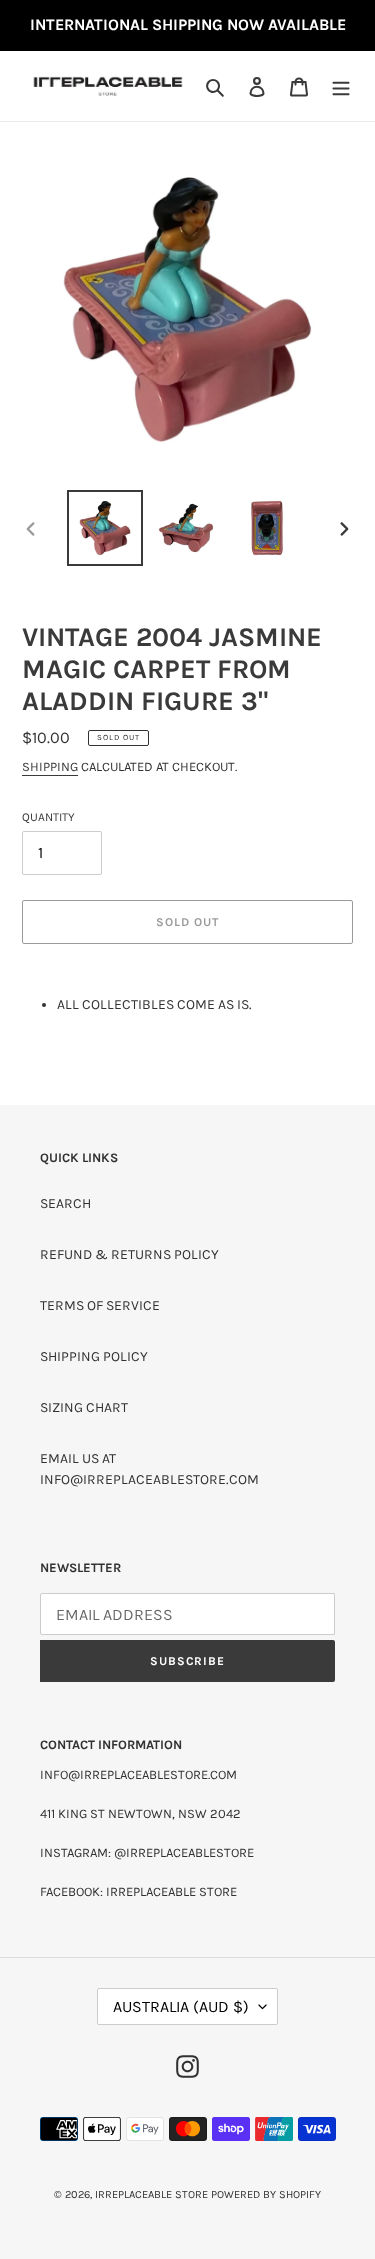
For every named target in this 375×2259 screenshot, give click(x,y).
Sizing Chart (84, 1407)
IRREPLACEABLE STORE (151, 2194)
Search (65, 1203)
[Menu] (341, 86)
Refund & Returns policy (129, 1254)
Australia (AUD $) (181, 2006)
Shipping (50, 766)
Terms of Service (100, 1305)
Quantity (48, 817)
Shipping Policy (94, 1356)
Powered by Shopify (266, 2194)
